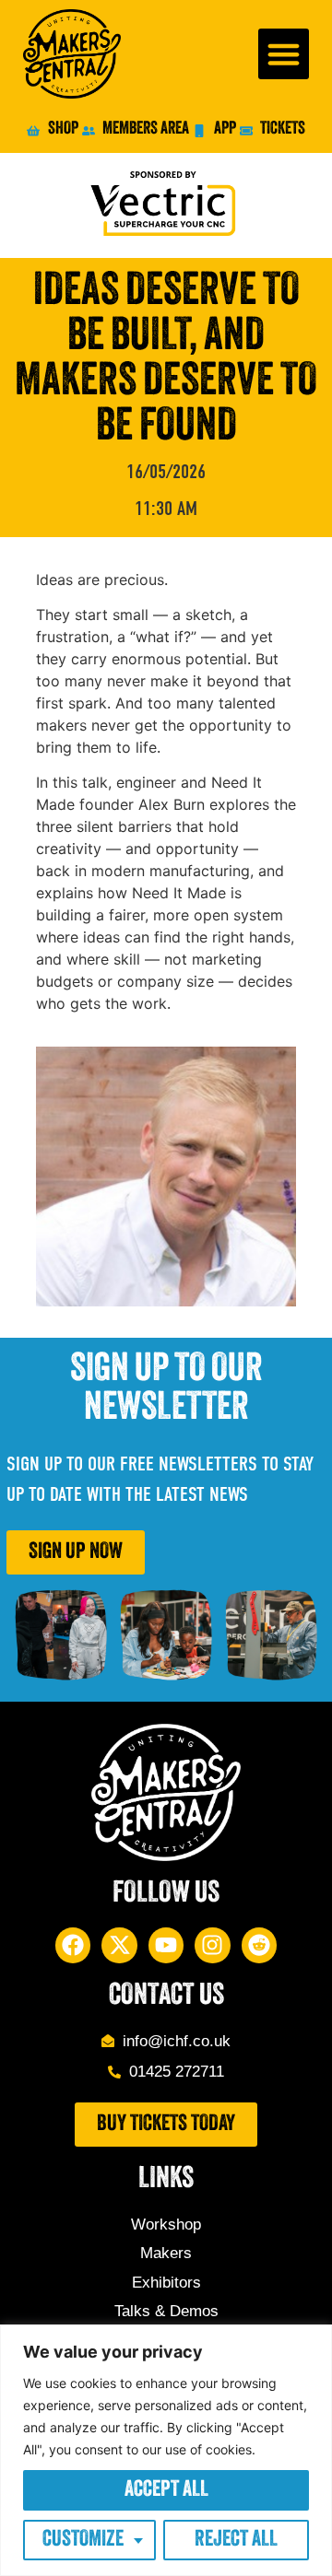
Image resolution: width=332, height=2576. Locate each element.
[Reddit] (259, 1945)
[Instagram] (212, 1945)
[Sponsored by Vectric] (166, 205)
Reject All (236, 2540)
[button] (284, 54)
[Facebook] (73, 1945)
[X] (119, 1945)
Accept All (166, 2490)
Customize (83, 2540)
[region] (166, 2450)
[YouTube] (166, 1945)
